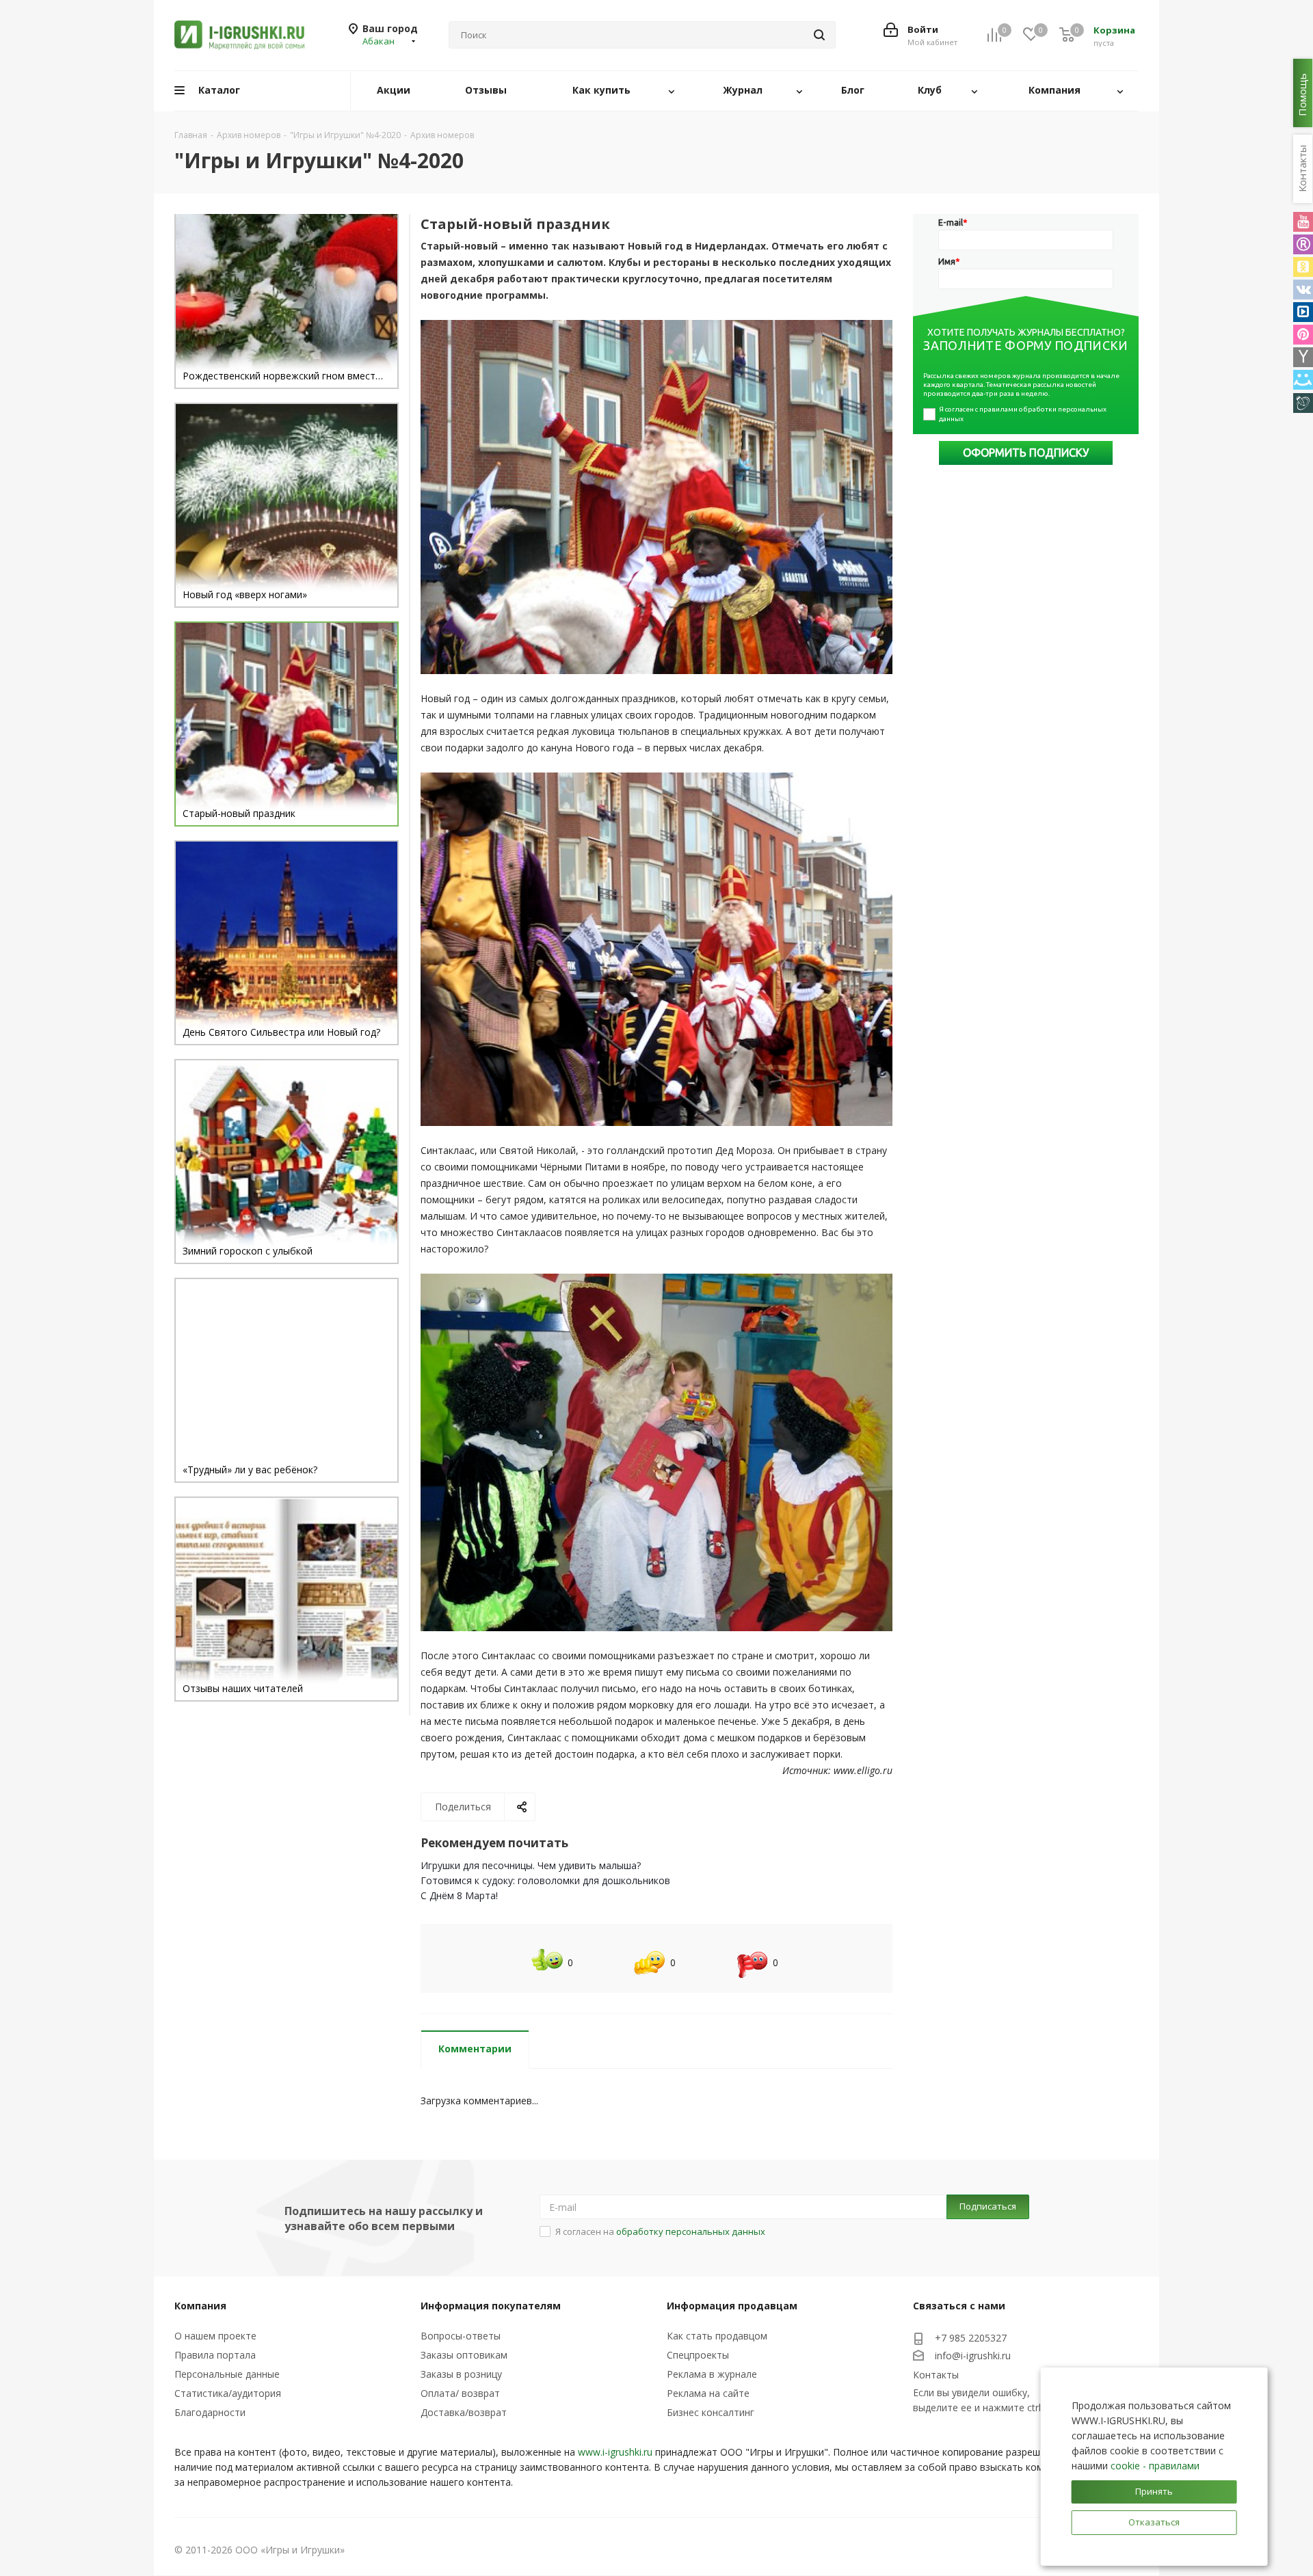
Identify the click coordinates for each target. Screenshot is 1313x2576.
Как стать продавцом (717, 2336)
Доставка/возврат (464, 2412)
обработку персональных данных (691, 2231)
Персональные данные (227, 2374)
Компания (200, 2306)
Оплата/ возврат (460, 2393)
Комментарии (475, 2049)
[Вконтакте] (1303, 290)
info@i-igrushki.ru (973, 2356)
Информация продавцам (732, 2306)
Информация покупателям (491, 2306)
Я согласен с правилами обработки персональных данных (1023, 414)
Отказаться (1154, 2522)
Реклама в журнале (712, 2374)
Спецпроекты (698, 2355)
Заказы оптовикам (464, 2355)
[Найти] (819, 35)
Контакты (936, 2375)
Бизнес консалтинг (711, 2412)
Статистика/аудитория (228, 2393)
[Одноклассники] (1303, 267)
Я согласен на (660, 2231)
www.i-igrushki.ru (615, 2452)
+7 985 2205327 (971, 2338)
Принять (1154, 2491)
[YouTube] (1303, 222)
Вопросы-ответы (461, 2336)
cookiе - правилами (1155, 2466)
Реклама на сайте (708, 2393)
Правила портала (215, 2355)
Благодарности (210, 2412)
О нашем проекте (215, 2336)
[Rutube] (1303, 244)
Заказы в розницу (461, 2374)
